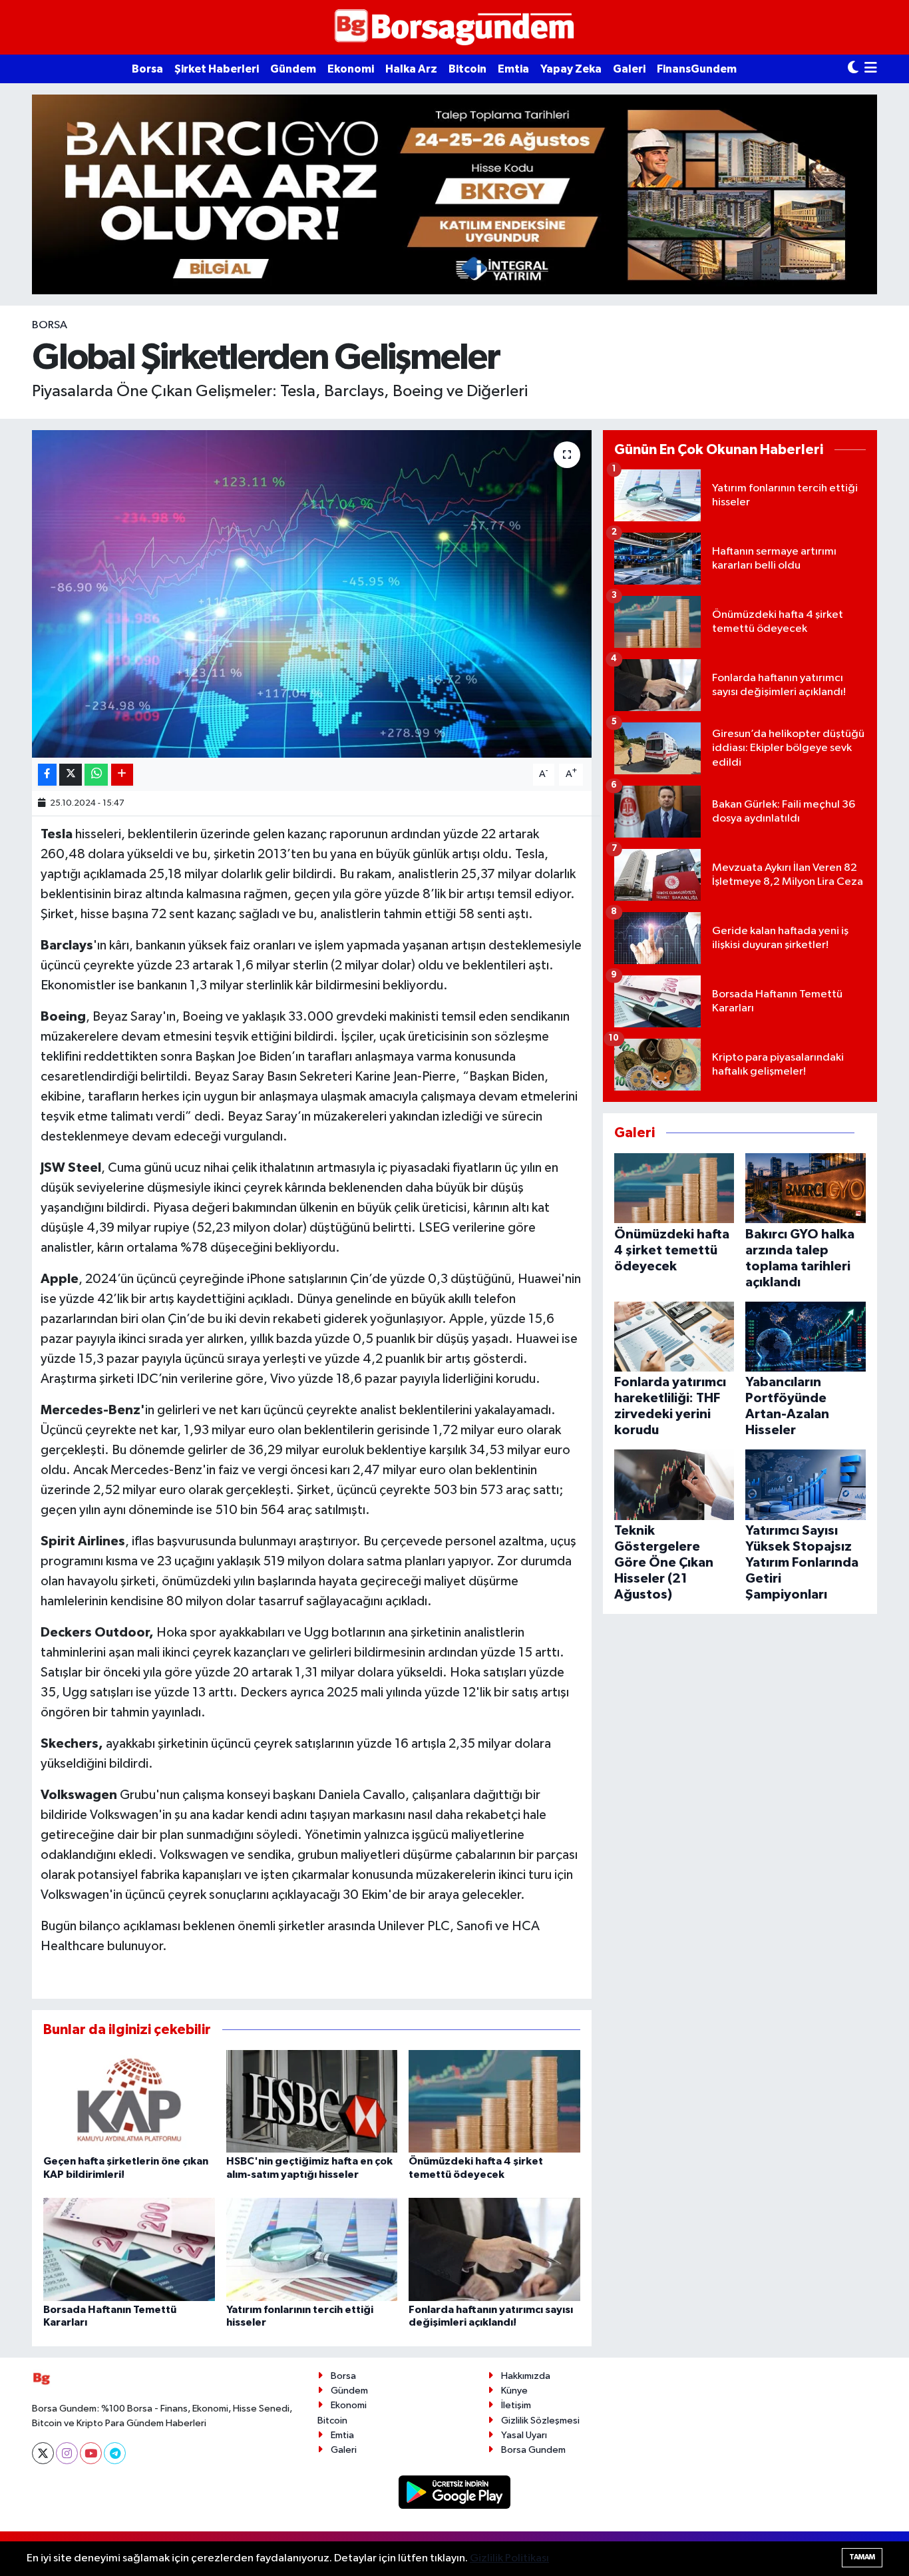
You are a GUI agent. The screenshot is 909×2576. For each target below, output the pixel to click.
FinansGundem (697, 69)
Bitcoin (467, 69)
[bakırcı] (454, 194)
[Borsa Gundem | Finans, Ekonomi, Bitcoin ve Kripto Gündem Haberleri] (454, 28)
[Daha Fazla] (122, 775)
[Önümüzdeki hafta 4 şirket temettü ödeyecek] (494, 2101)
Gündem (293, 69)
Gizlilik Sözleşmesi (540, 2421)
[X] (43, 2453)
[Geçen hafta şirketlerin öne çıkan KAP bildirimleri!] (129, 2101)
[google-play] (455, 2492)
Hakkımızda (526, 2376)
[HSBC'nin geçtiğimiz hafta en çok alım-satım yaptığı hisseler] (312, 2101)
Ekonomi (351, 69)
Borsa (147, 69)
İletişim (516, 2405)
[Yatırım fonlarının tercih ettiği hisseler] (312, 2249)
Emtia (513, 69)
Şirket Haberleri (217, 69)
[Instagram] (67, 2453)
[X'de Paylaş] (71, 775)
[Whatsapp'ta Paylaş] (96, 775)
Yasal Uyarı (524, 2435)
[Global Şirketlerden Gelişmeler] (312, 594)
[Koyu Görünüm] (853, 69)
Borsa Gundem (533, 2450)
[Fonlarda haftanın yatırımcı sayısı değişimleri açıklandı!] (494, 2249)
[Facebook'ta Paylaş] (47, 775)
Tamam (862, 2557)
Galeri (629, 69)
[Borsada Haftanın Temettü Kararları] (129, 2249)
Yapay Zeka (571, 69)
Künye (514, 2391)
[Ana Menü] (871, 69)
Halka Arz (411, 69)
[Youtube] (91, 2453)
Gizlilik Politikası (509, 2558)
